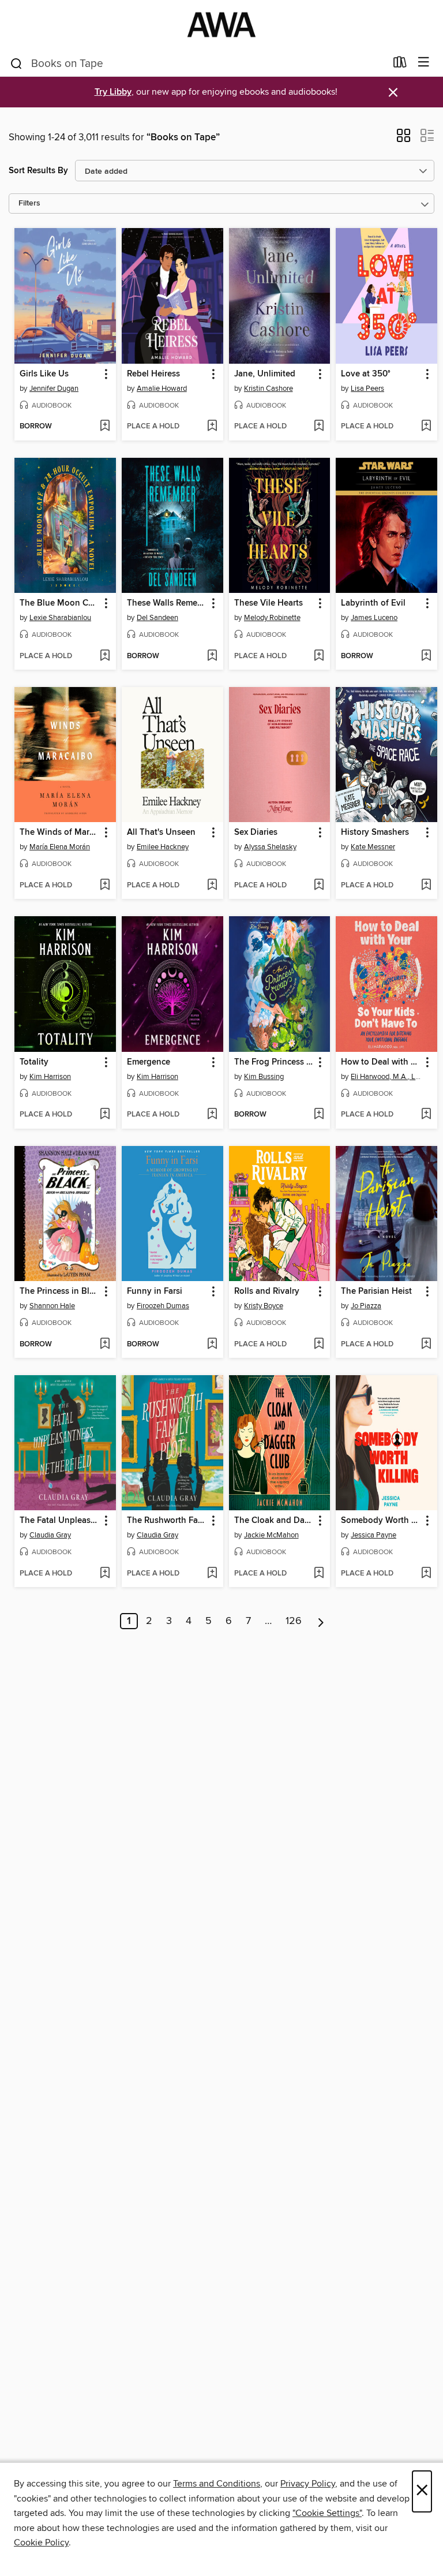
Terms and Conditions (217, 2484)
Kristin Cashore (269, 389)
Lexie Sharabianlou (60, 618)
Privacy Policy (308, 2484)
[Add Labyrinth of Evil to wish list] (426, 656)
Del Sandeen (157, 618)
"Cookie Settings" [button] (327, 2513)
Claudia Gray (50, 1535)
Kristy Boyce (264, 1306)
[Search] (16, 63)
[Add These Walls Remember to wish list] (212, 656)
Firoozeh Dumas (163, 1306)
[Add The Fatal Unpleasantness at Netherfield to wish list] (105, 1574)
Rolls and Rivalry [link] (267, 1291)
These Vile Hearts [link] (269, 603)
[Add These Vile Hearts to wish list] (319, 656)
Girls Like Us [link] (44, 374)
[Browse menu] (424, 63)
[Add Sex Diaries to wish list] (319, 886)
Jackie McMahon (271, 1535)
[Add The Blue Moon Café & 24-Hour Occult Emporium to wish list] (105, 656)
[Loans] (400, 65)
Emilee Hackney (163, 847)
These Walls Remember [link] (167, 603)
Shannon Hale (52, 1306)
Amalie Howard (162, 389)
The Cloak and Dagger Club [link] (274, 1521)
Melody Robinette (272, 618)
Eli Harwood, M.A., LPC (388, 1077)
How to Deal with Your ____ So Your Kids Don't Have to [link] (381, 1062)
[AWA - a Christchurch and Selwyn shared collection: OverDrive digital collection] (221, 25)
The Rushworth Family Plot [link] (167, 1521)
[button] (403, 139)
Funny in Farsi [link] (155, 1291)
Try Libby (113, 92)
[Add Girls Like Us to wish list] (105, 427)
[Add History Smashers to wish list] (426, 886)
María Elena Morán (60, 847)
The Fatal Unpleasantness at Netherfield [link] (60, 1521)
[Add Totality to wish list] (105, 1115)
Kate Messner (373, 847)
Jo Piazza (366, 1306)
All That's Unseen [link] (161, 832)
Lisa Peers (367, 389)
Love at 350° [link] (366, 374)
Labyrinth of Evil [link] (373, 603)
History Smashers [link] (375, 832)
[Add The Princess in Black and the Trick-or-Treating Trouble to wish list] (105, 1345)
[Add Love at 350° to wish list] (426, 427)
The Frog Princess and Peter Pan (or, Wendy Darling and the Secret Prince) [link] (274, 1062)
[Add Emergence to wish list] (212, 1115)
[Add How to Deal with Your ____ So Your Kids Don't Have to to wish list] (426, 1115)
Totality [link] (34, 1062)
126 (294, 1621)
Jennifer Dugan (54, 389)
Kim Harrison (50, 1077)
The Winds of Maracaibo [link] (60, 832)
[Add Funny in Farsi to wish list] (212, 1345)
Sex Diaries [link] (256, 832)
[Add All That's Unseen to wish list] (212, 886)
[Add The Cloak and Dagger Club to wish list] (319, 1574)
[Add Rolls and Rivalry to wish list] (319, 1345)
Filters (29, 204)
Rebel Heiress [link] (153, 374)
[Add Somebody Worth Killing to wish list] (426, 1574)
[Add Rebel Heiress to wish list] (212, 427)
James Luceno (374, 618)
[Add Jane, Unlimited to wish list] (319, 427)
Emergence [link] (149, 1062)
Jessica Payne (373, 1535)
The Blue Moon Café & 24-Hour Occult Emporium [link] (60, 603)
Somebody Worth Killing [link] (381, 1521)
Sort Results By (38, 171)
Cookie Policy (41, 2543)
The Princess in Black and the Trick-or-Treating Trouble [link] (60, 1291)
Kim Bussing (264, 1077)
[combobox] (198, 64)
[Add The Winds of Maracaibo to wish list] (105, 886)
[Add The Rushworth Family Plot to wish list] (212, 1574)
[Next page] (321, 1621)
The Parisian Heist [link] (376, 1291)
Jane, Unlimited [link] (265, 374)
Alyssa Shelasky (270, 847)
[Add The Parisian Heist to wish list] (426, 1345)
